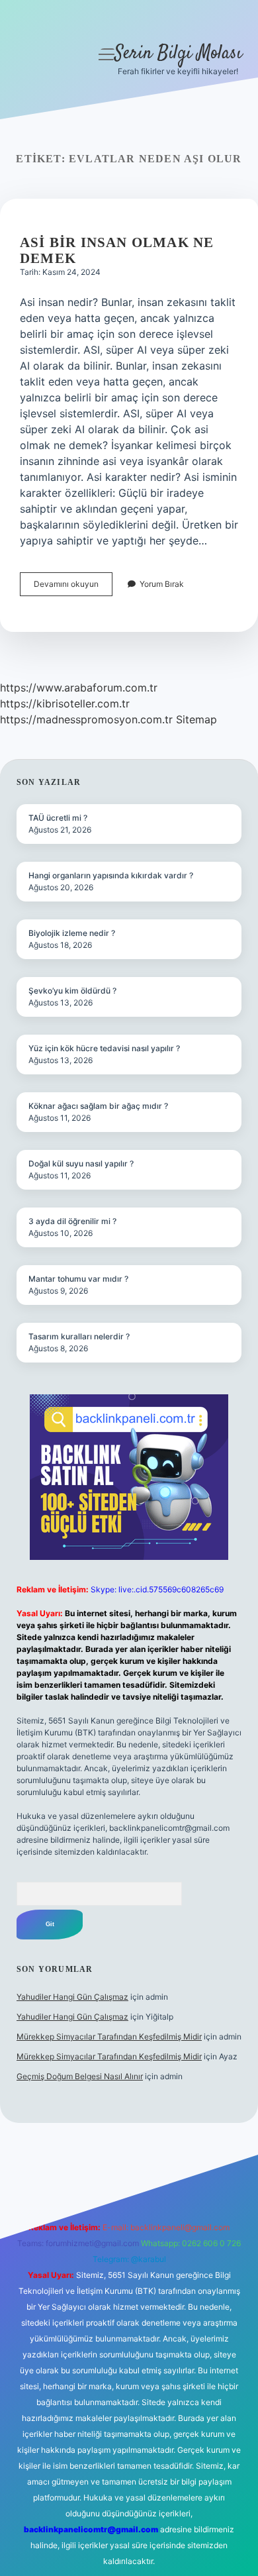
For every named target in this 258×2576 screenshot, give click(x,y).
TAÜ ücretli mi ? (58, 818)
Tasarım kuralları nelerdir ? (79, 1336)
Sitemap (196, 719)
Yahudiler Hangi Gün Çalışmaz (72, 1997)
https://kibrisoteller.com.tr (65, 703)
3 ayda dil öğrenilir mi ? (72, 1221)
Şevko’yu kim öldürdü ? (72, 991)
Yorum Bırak (162, 584)
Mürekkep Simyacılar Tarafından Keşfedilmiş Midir (109, 2036)
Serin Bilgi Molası (178, 54)
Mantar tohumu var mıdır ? (78, 1279)
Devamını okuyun (73, 587)
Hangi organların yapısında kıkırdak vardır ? (111, 875)
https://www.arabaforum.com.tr (79, 688)
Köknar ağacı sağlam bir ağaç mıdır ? (98, 1106)
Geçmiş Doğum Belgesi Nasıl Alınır (80, 2076)
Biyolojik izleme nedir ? (72, 933)
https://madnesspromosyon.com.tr (86, 719)
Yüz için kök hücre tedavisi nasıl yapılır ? (104, 1048)
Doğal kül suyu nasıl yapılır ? (81, 1163)
